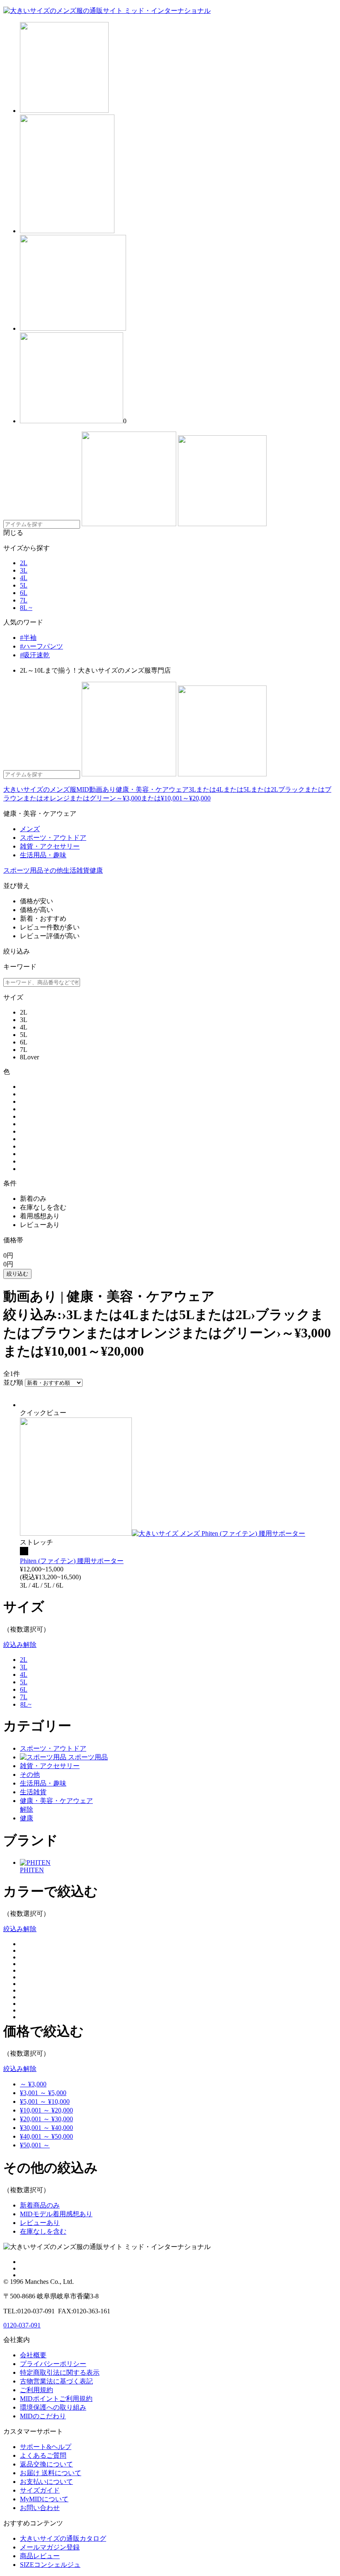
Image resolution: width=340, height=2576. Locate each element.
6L (24, 593)
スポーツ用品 (23, 870)
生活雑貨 (76, 870)
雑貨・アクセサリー (50, 1766)
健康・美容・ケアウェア (152, 789)
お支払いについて (46, 2482)
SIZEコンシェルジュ (50, 2565)
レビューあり (40, 2223)
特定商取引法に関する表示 (60, 2372)
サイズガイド (40, 2490)
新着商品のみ (40, 2205)
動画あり (102, 789)
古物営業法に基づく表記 (56, 2381)
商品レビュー (40, 2556)
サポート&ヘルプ (46, 2447)
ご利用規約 (36, 2390)
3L (24, 570)
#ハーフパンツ (41, 646)
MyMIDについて (44, 2499)
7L (24, 600)
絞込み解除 (20, 1645)
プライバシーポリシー (53, 2364)
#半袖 (28, 638)
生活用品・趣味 (43, 1783)
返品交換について (46, 2464)
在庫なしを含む (43, 2231)
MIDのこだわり (43, 2416)
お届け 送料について (51, 2473)
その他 (53, 870)
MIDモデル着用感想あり (56, 2214)
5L (24, 585)
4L (24, 578)
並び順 (13, 1382)
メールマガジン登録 (50, 2547)
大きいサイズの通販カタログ (63, 2538)
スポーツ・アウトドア (53, 1748)
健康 (96, 870)
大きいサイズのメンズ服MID (46, 789)
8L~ (26, 1704)
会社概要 (33, 2355)
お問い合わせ (40, 2508)
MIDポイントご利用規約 (56, 2399)
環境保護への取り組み (53, 2407)
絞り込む (17, 1274)
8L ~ (26, 608)
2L (24, 563)
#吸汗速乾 (35, 655)
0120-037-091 (22, 2325)
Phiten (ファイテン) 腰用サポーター (72, 1561)
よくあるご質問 (43, 2455)
